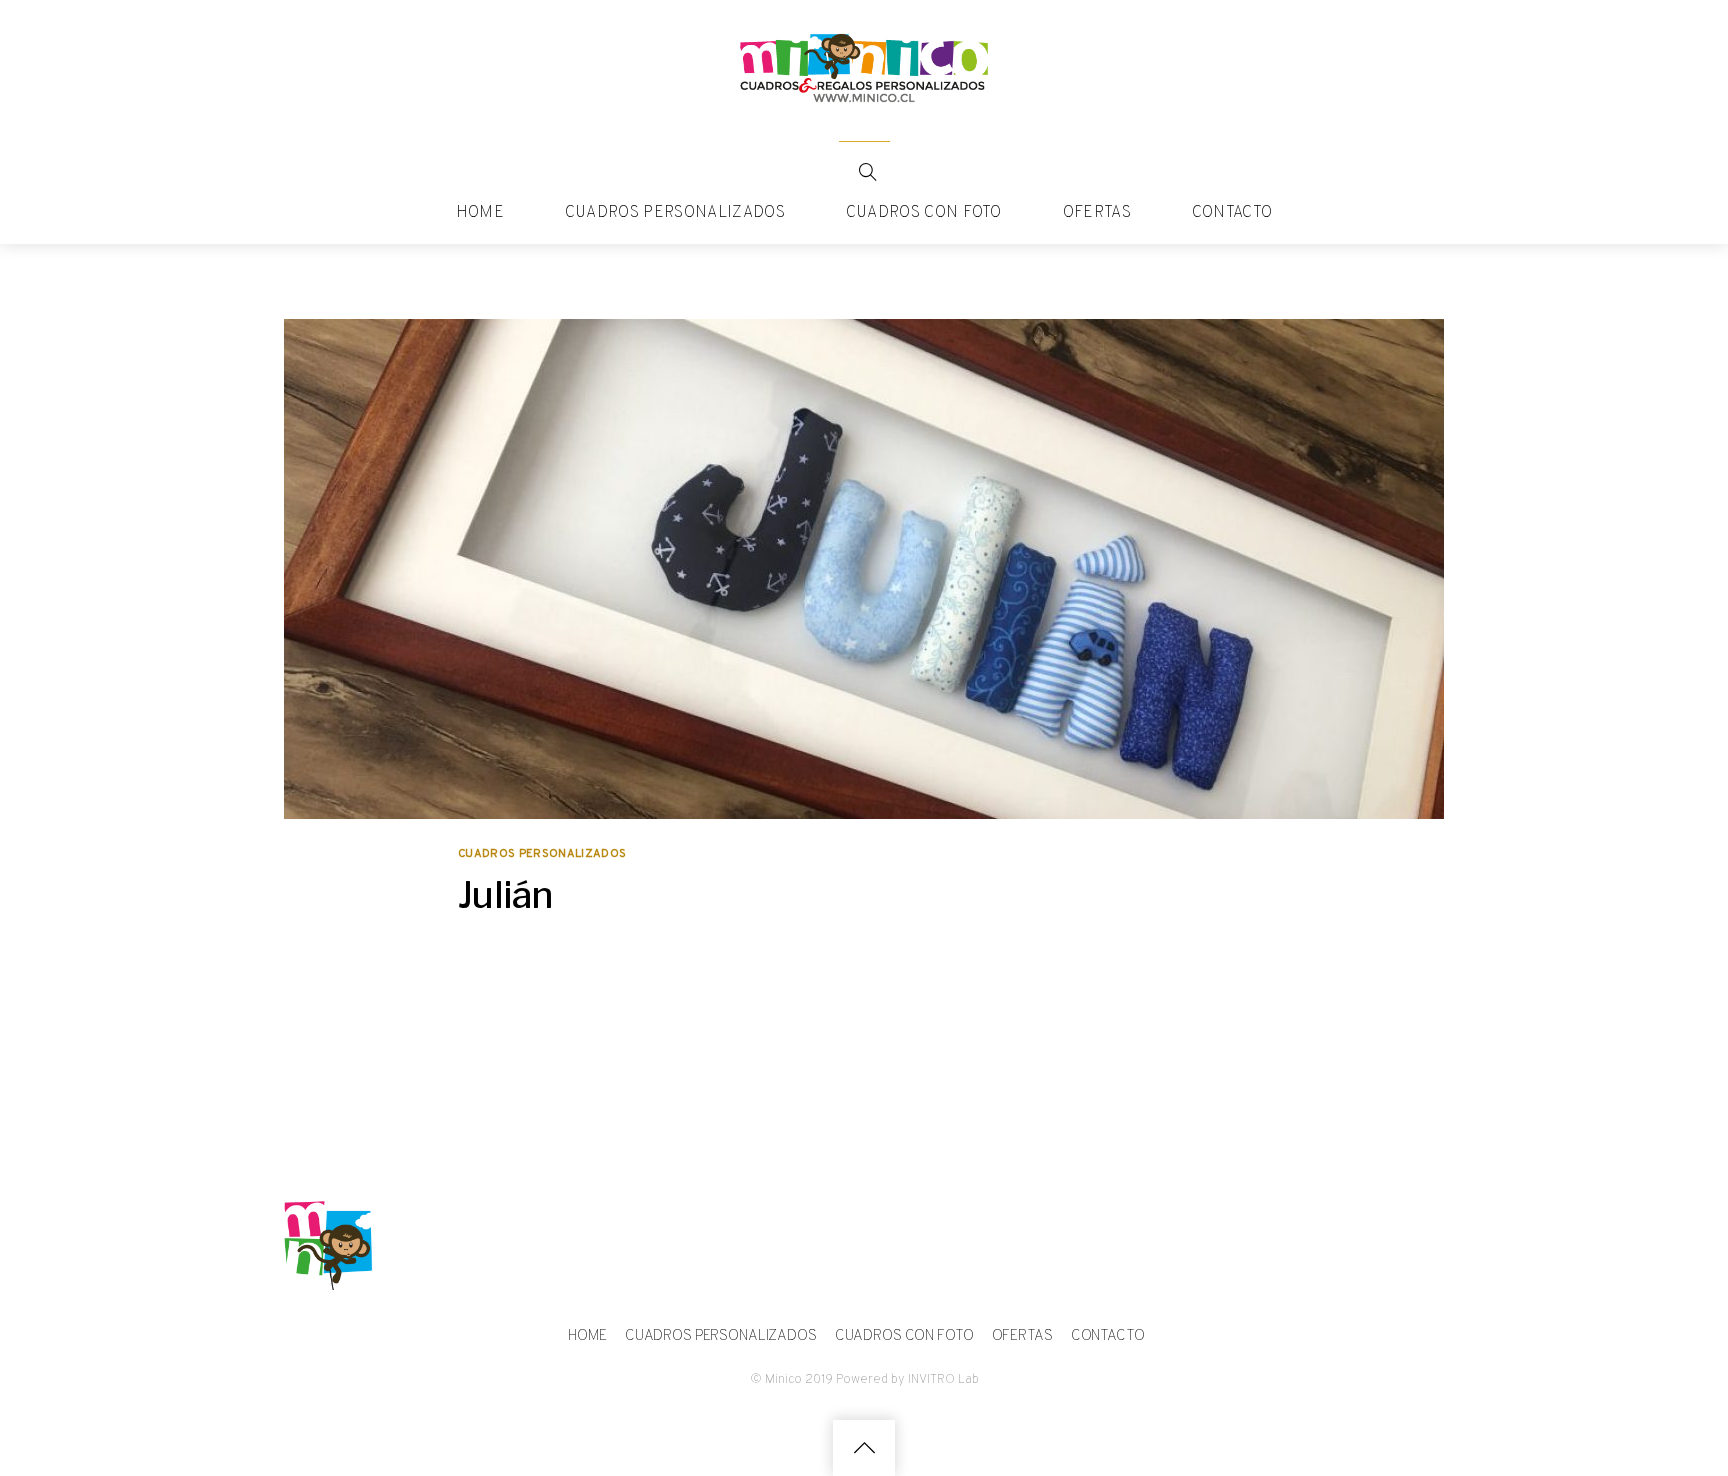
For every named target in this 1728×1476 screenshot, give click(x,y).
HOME (480, 213)
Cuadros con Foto (924, 213)
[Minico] (864, 96)
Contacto (1232, 213)
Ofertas (1097, 213)
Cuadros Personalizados (675, 213)
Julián (505, 894)
